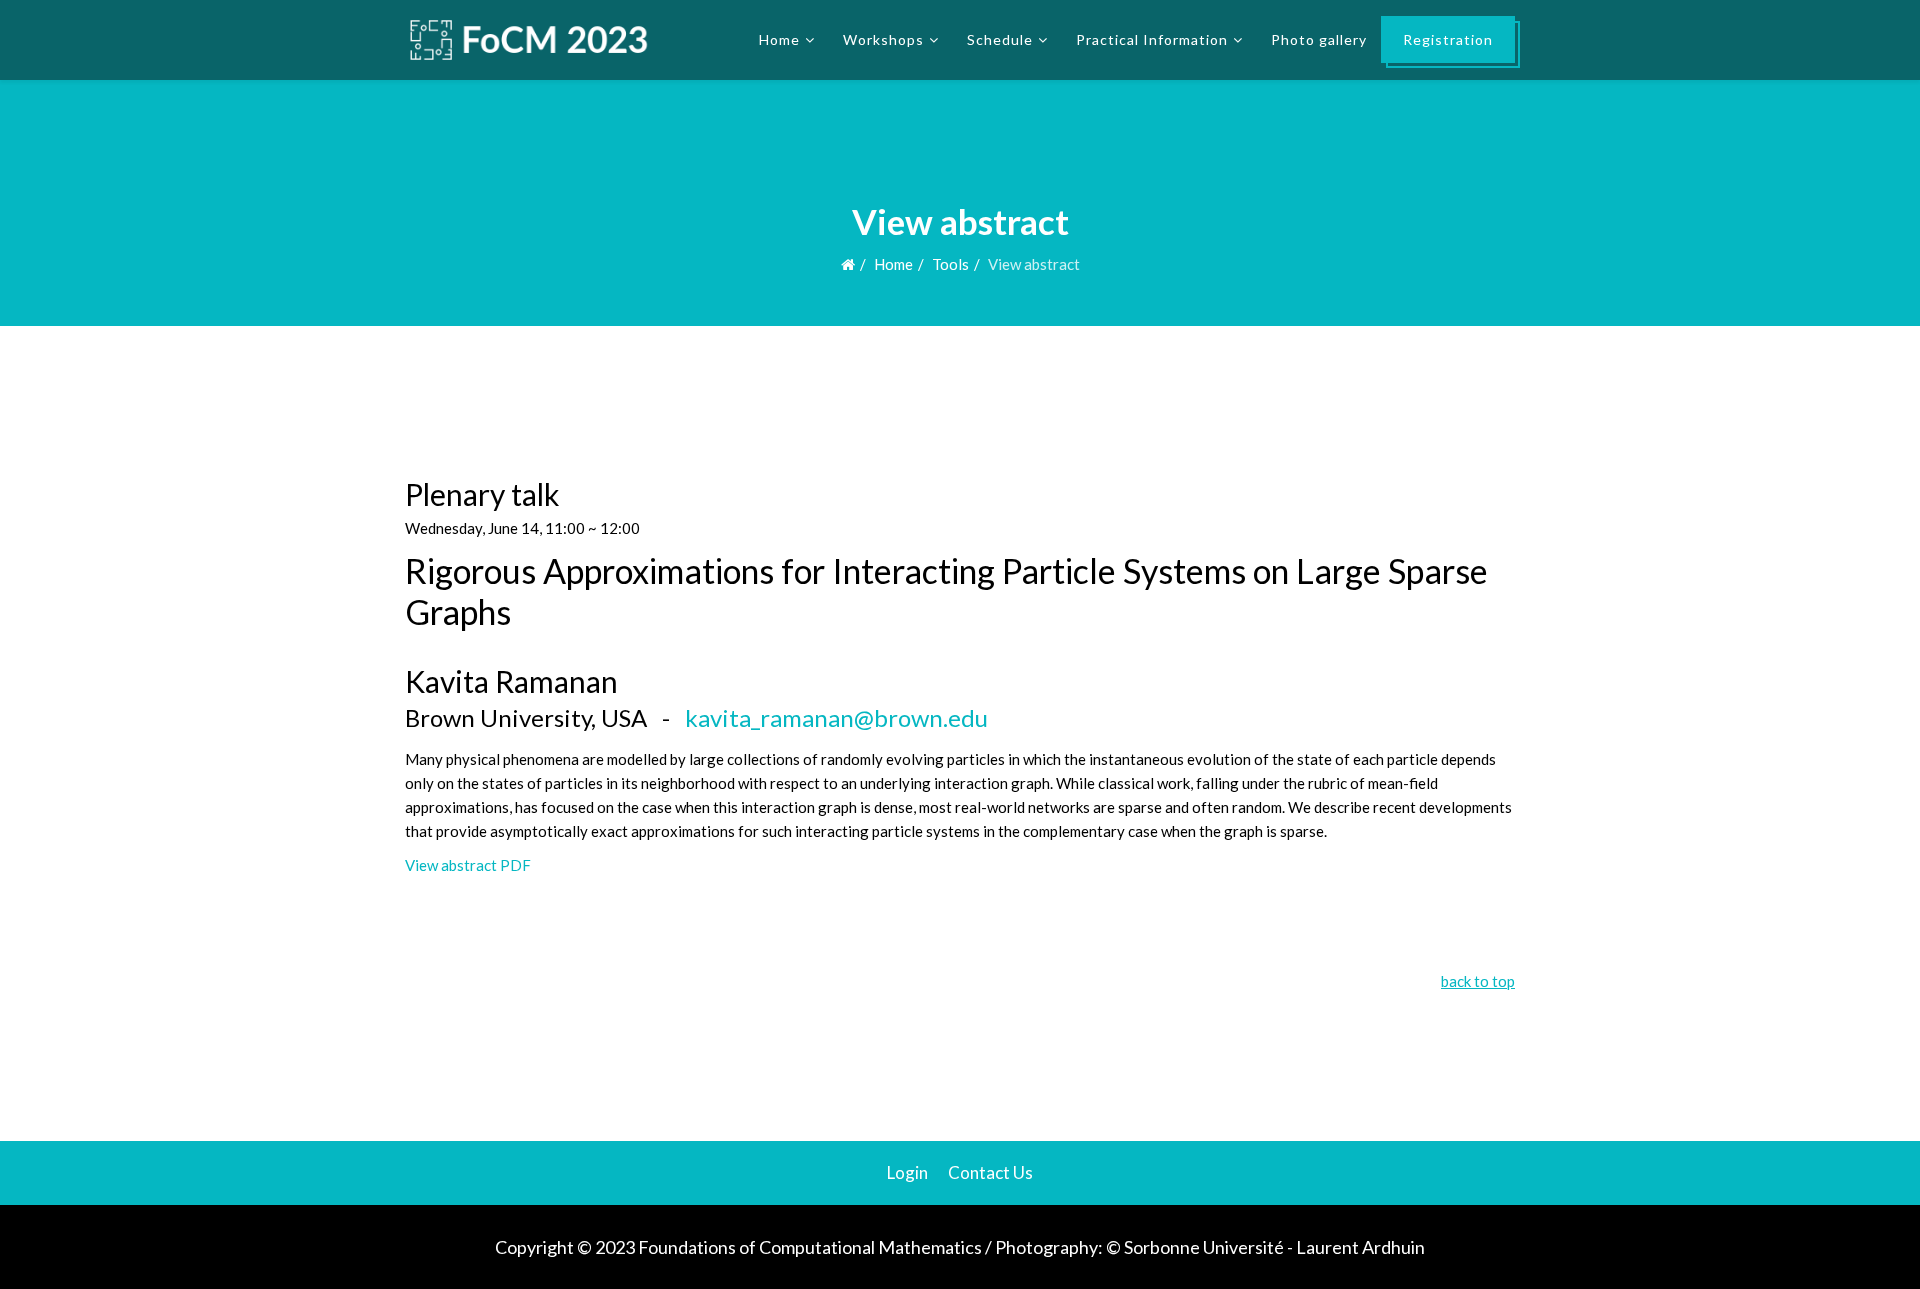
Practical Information (1152, 39)
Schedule (1000, 39)
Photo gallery (1319, 39)
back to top (1478, 981)
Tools (950, 264)
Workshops (883, 39)
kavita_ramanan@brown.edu (836, 717)
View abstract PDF (468, 865)
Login (907, 1172)
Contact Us (990, 1172)
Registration (1448, 39)
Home (779, 39)
